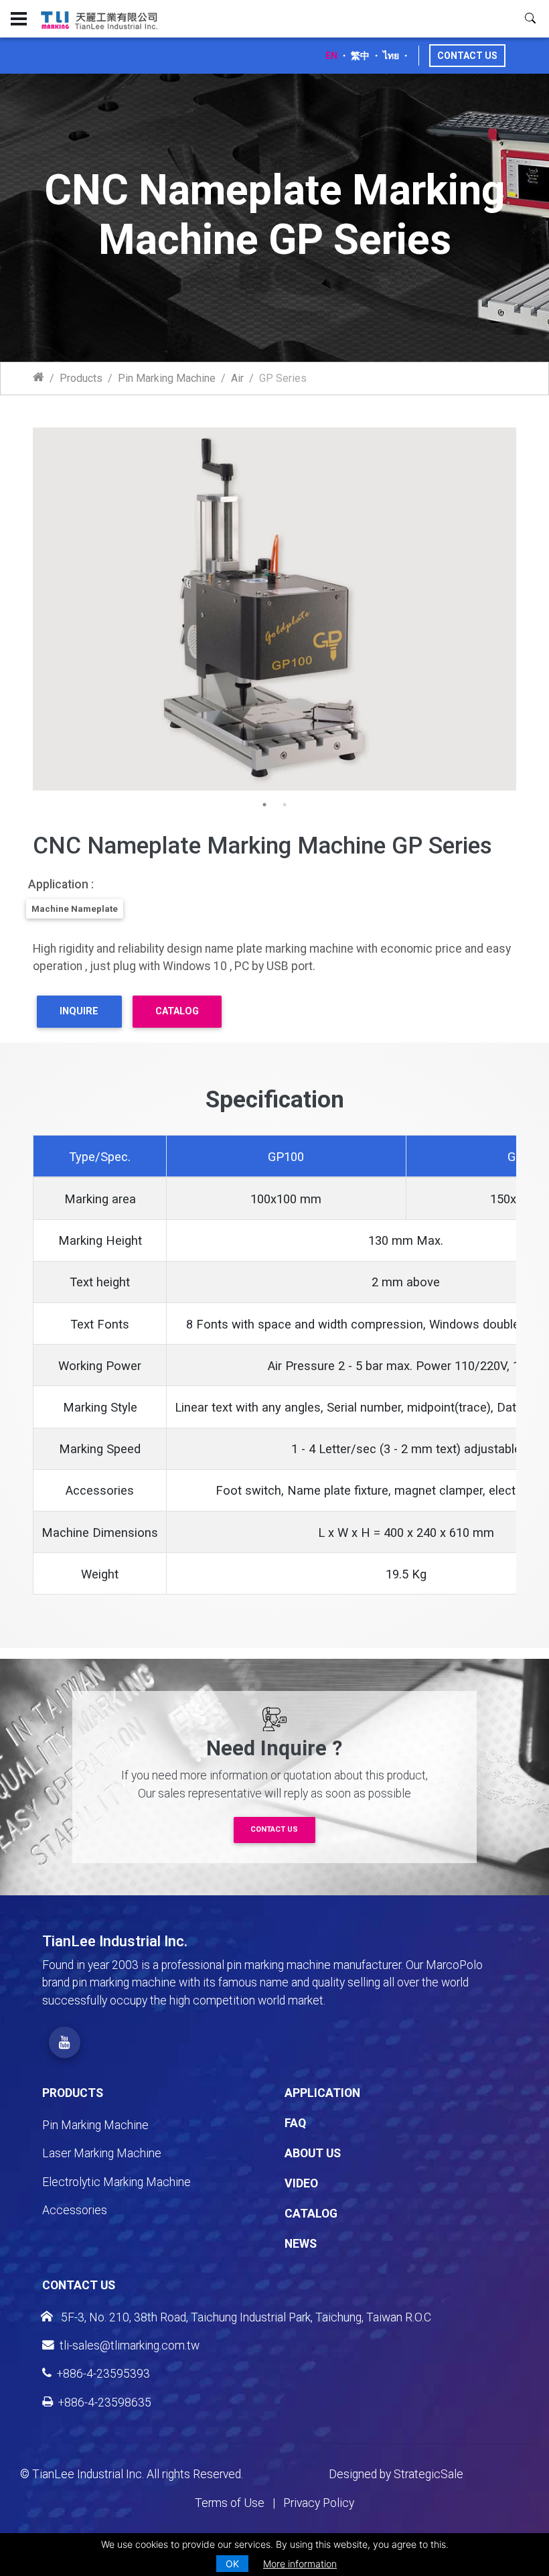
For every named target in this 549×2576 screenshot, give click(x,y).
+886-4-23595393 (103, 2374)
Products (81, 378)
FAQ (295, 2123)
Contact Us (467, 56)
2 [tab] (285, 805)
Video (301, 2183)
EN (331, 56)
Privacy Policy (319, 2503)
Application (322, 2093)
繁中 (360, 56)
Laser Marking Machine (102, 2153)
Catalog (311, 2214)
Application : (61, 884)
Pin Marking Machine (167, 378)
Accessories (75, 2210)
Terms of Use (230, 2503)
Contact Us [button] (274, 1829)
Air (237, 378)
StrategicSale (428, 2474)
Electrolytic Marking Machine (116, 2182)
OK (232, 2564)
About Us (313, 2153)
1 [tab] (264, 805)
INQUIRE (79, 1011)
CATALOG (177, 1011)
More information (300, 2564)
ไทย (391, 56)
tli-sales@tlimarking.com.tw (130, 2346)
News (301, 2244)
